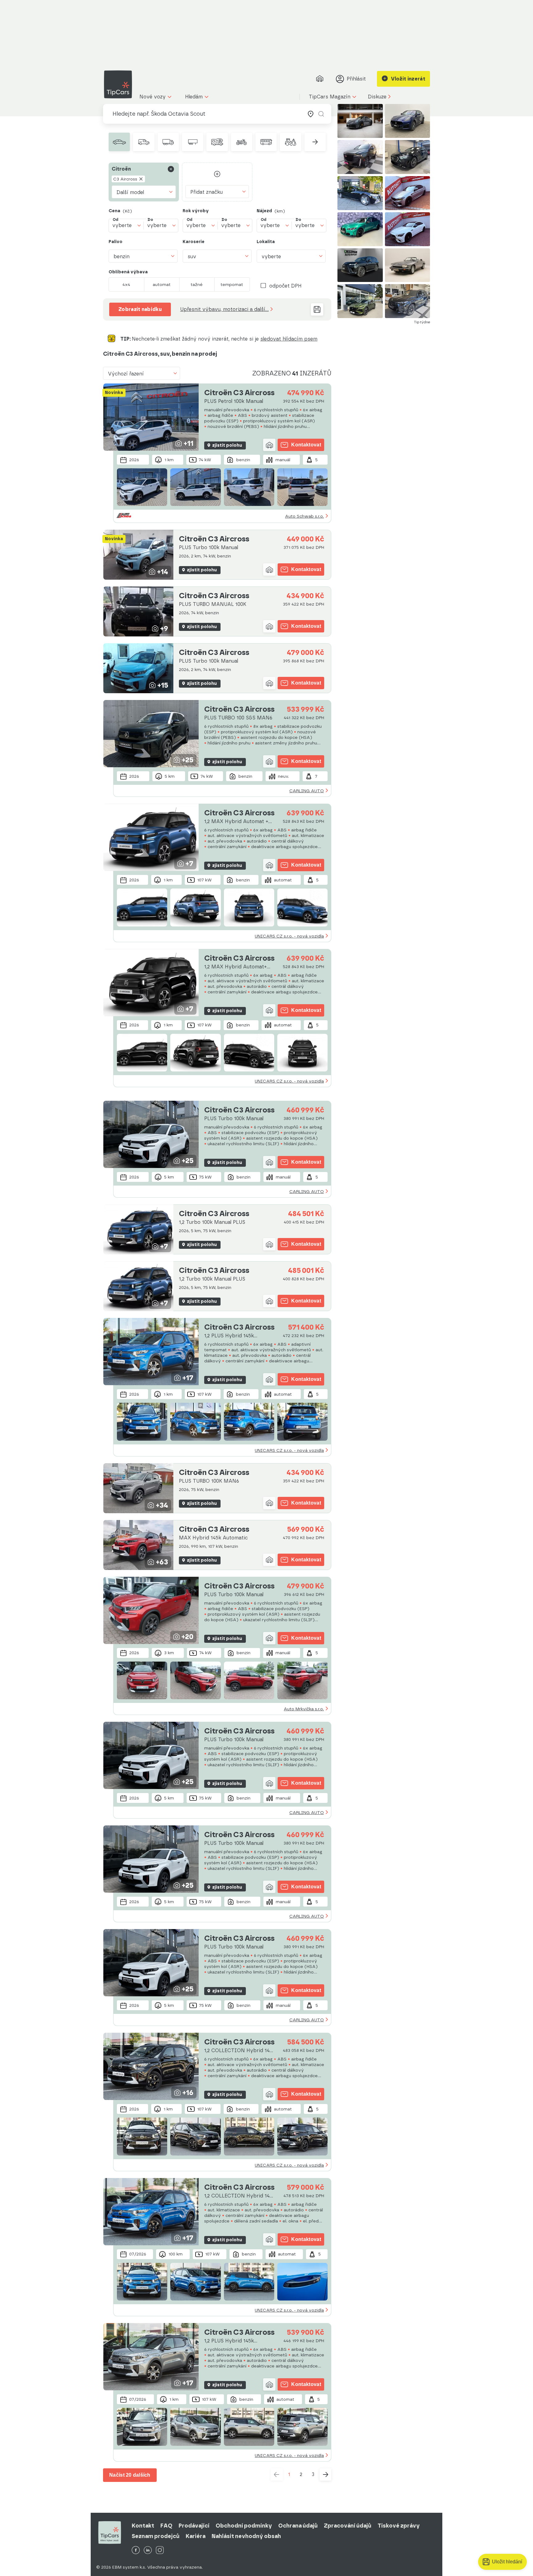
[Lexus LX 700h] (360, 265)
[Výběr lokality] (311, 114)
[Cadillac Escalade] (360, 157)
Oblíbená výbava (128, 272)
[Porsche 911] (360, 121)
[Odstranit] (171, 169)
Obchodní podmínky (244, 2526)
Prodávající (194, 2526)
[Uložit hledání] (317, 309)
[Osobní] (119, 142)
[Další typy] (315, 142)
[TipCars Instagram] (160, 2551)
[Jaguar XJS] (408, 265)
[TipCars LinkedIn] (148, 2551)
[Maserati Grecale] (408, 121)
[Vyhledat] (321, 114)
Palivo (116, 242)
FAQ (166, 2526)
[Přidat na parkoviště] (269, 445)
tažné (197, 284)
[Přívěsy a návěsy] (193, 142)
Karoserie (194, 242)
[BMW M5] (408, 193)
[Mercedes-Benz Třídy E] (408, 157)
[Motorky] (242, 142)
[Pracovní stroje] (290, 142)
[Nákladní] (168, 142)
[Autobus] (266, 142)
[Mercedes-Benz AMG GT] (408, 229)
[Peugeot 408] (360, 301)
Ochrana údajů (298, 2526)
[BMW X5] (408, 301)
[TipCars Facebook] (136, 2551)
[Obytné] (217, 142)
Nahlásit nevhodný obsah (246, 2536)
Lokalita (266, 242)
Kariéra (196, 2536)
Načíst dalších (130, 2475)
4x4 (126, 284)
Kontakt (143, 2526)
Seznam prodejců (156, 2536)
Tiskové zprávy (399, 2526)
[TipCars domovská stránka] (120, 84)
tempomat (232, 284)
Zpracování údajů (348, 2526)
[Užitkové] (144, 142)
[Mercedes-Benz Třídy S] (360, 193)
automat (162, 284)
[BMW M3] (360, 229)
